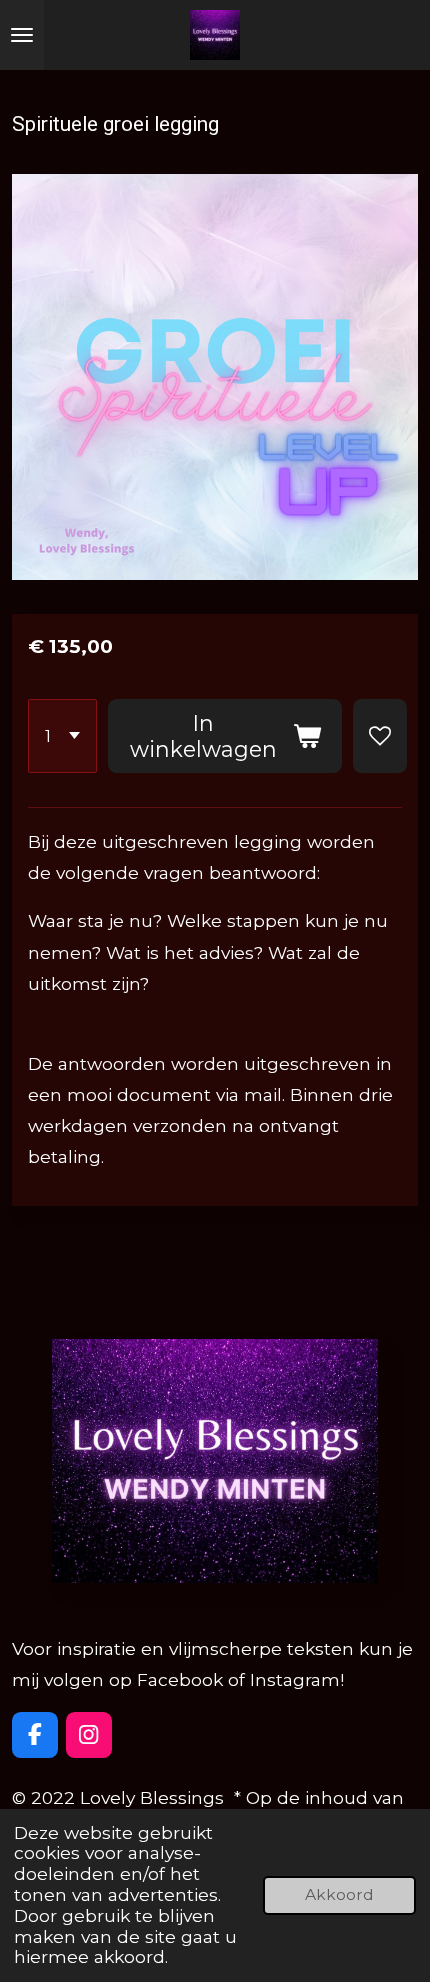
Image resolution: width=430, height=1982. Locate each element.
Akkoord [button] (339, 1894)
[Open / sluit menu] (22, 35)
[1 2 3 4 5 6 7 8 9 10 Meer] (62, 736)
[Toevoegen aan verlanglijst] (380, 736)
